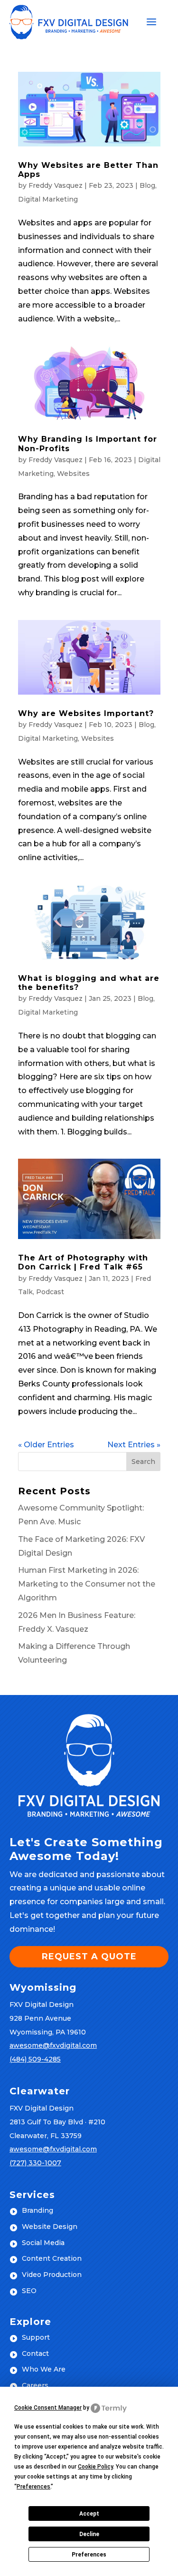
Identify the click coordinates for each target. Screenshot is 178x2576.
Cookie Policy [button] (95, 2467)
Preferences (89, 2555)
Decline (89, 2534)
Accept (89, 2514)
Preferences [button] (33, 2487)
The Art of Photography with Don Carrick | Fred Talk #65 (83, 1262)
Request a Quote (89, 1956)
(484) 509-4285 (35, 2059)
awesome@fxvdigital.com (53, 2045)
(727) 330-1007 (35, 2163)
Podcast (50, 1292)
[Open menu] (151, 22)
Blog (147, 185)
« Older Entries (46, 1445)
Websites (73, 474)
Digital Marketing (48, 199)
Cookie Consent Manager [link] (48, 2408)
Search (143, 1462)
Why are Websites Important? (86, 713)
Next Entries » (134, 1445)
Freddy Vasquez (56, 185)
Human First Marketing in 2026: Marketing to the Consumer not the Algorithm (87, 1584)
